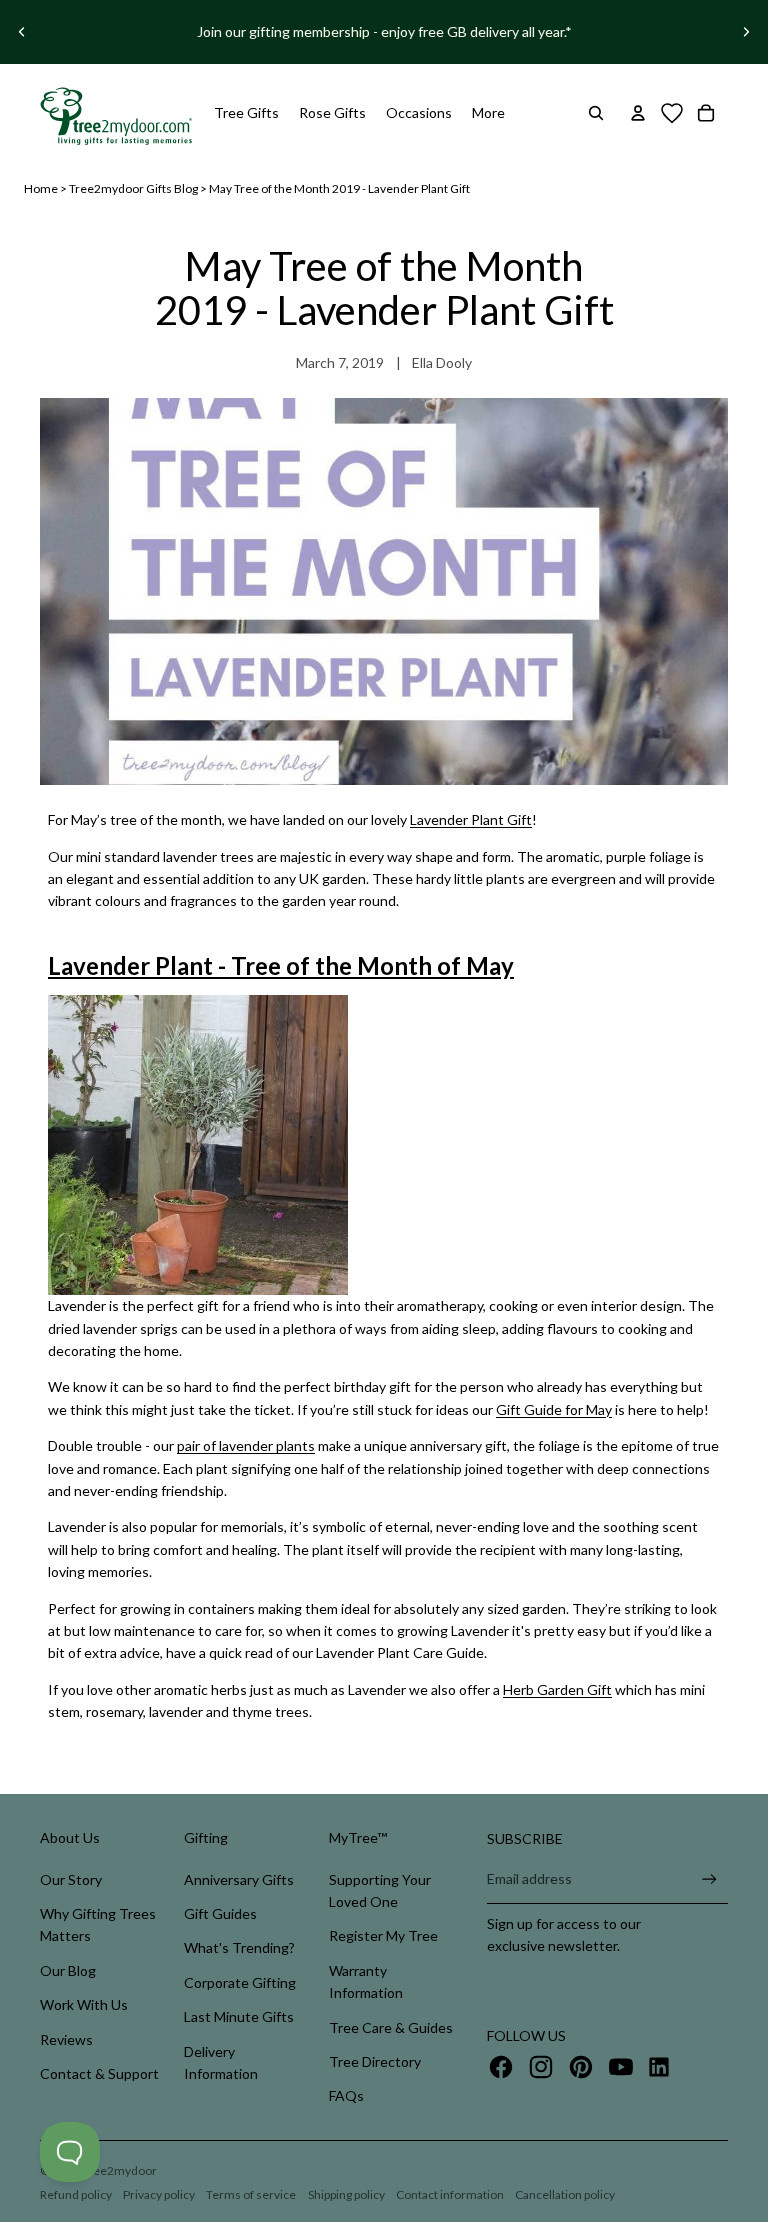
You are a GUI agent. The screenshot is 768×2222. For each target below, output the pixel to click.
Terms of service (251, 2194)
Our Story (71, 1879)
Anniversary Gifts (239, 1879)
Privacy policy (159, 2194)
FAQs (346, 2095)
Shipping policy (346, 2194)
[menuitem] (488, 113)
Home (41, 188)
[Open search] (596, 113)
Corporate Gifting (240, 1982)
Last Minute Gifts (239, 2016)
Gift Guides (220, 1913)
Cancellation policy (565, 2194)
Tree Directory (375, 2061)
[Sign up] (709, 1879)
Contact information (450, 2194)
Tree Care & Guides (391, 2027)
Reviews (66, 2039)
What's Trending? (239, 1947)
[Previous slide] (22, 32)
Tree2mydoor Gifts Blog (133, 188)
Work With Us (84, 2004)
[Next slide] (746, 32)
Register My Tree (383, 1935)
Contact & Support (99, 2073)
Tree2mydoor (119, 2170)
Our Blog (68, 1970)
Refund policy (76, 2194)
